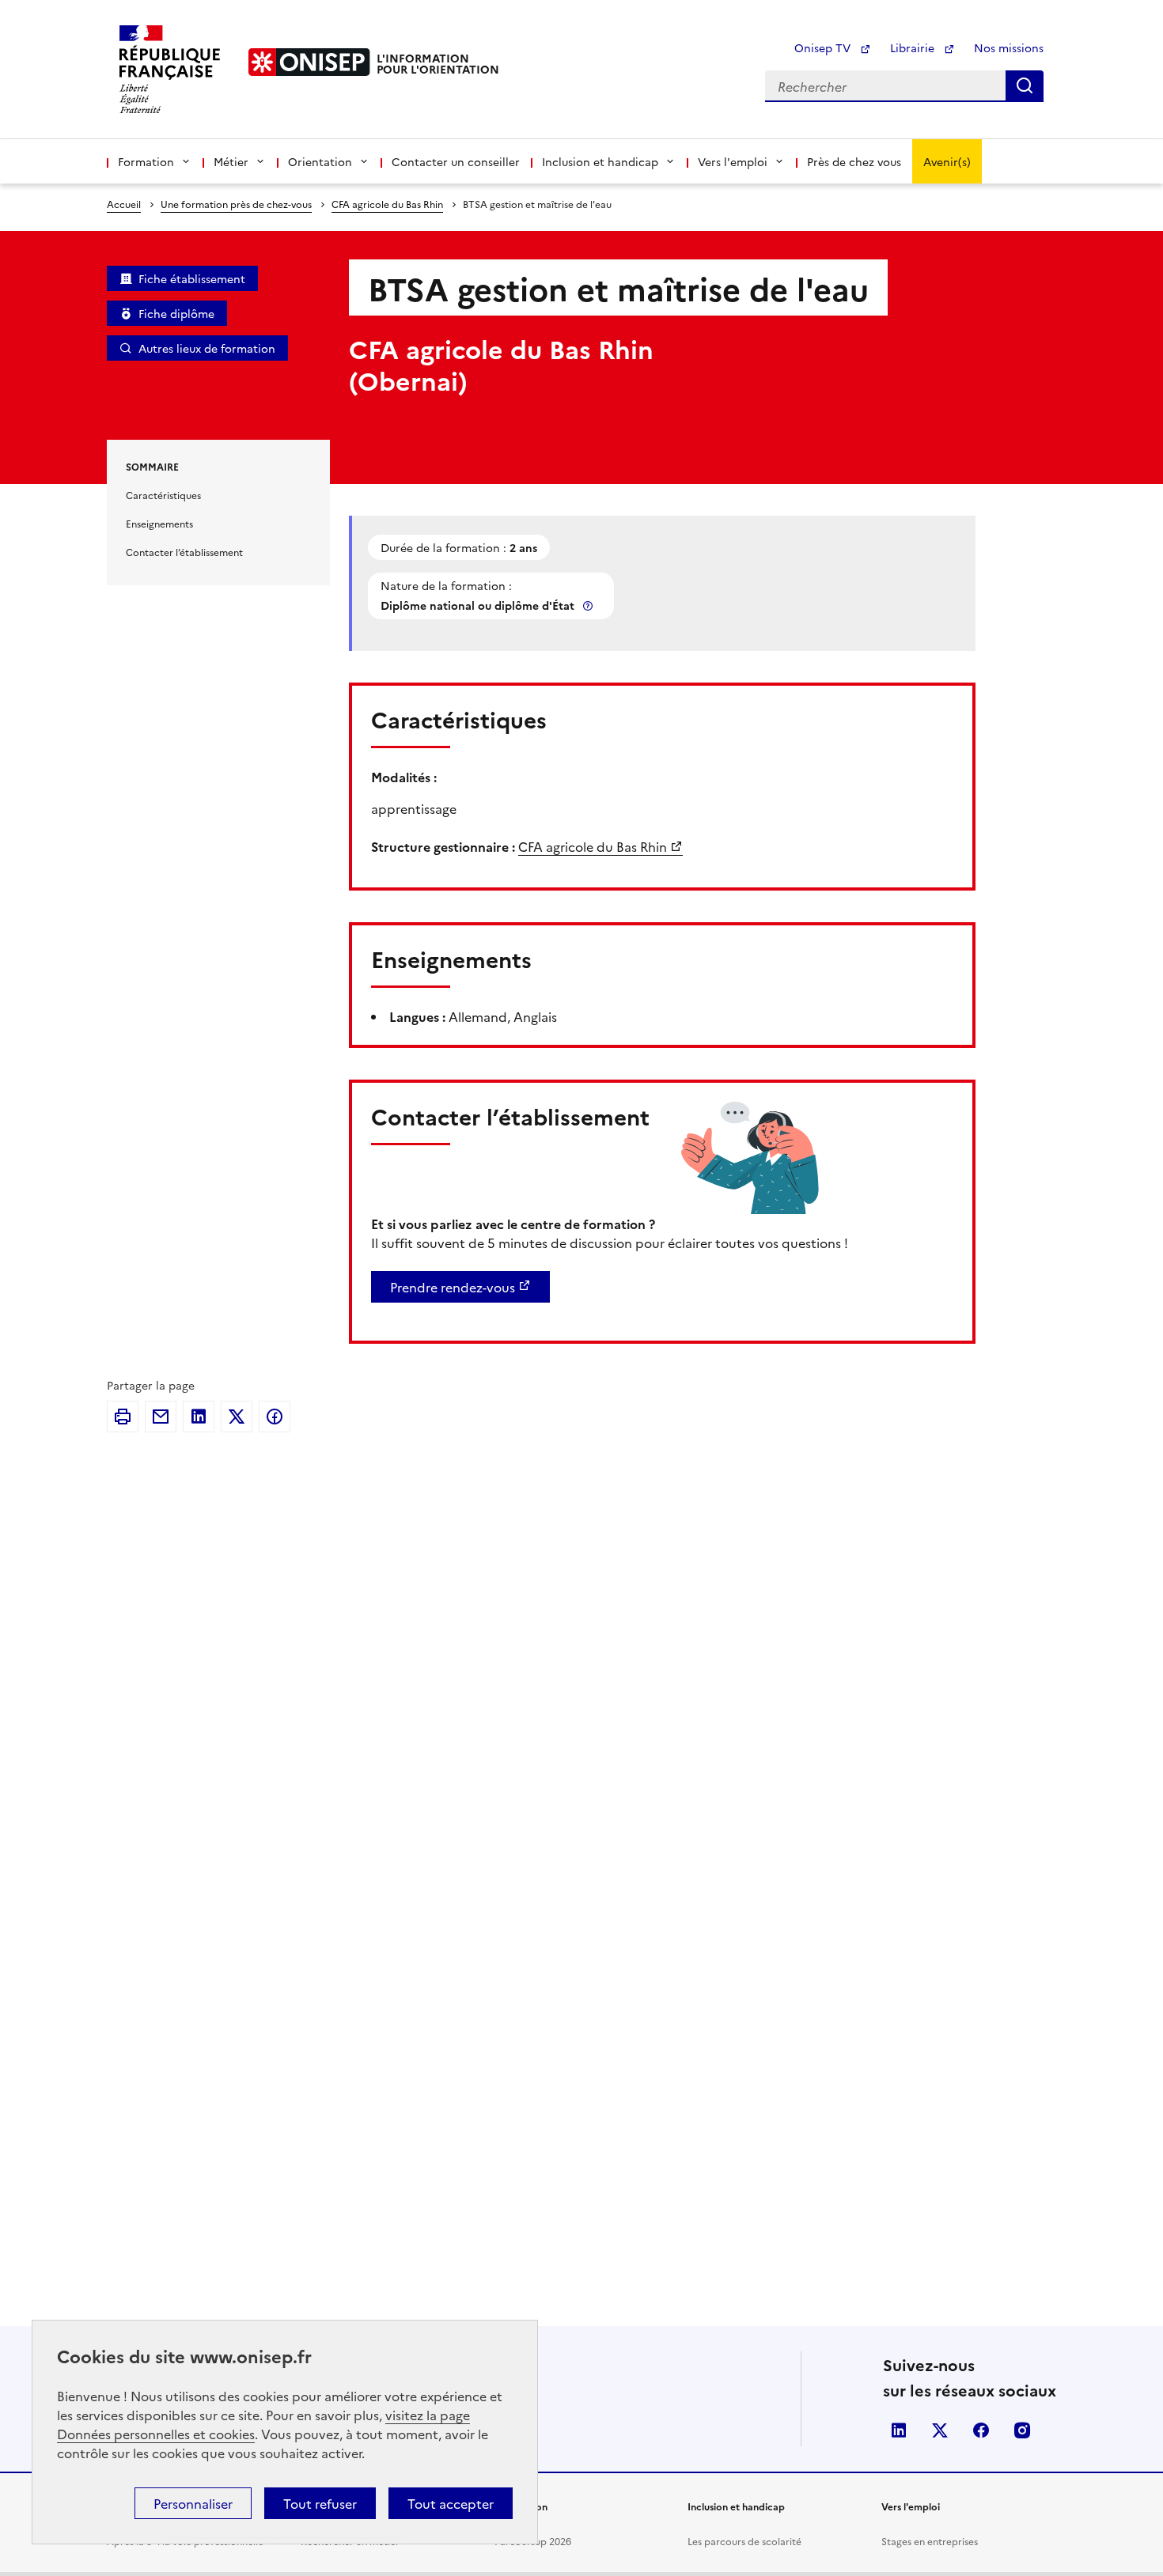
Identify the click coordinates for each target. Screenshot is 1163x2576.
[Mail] (161, 1417)
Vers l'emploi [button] (733, 161)
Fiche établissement (192, 278)
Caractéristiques (163, 495)
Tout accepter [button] (451, 2503)
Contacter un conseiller (456, 161)
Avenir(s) (947, 161)
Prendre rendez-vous (453, 1287)
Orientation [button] (320, 161)
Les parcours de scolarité (744, 2541)
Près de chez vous (854, 161)
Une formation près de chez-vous (236, 204)
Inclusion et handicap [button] (600, 161)
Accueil (124, 204)
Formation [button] (146, 161)
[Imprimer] (123, 1417)
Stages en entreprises (930, 2541)
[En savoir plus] (589, 605)
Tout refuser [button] (320, 2503)
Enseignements (159, 523)
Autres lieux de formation (207, 348)
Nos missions (1009, 47)
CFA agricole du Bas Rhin (387, 204)
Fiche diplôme (176, 313)
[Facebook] (275, 1417)
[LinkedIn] (199, 1417)
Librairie (914, 47)
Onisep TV (824, 47)
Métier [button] (231, 161)
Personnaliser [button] (193, 2503)
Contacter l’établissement (184, 552)
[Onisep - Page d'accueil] (309, 62)
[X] (237, 1417)
